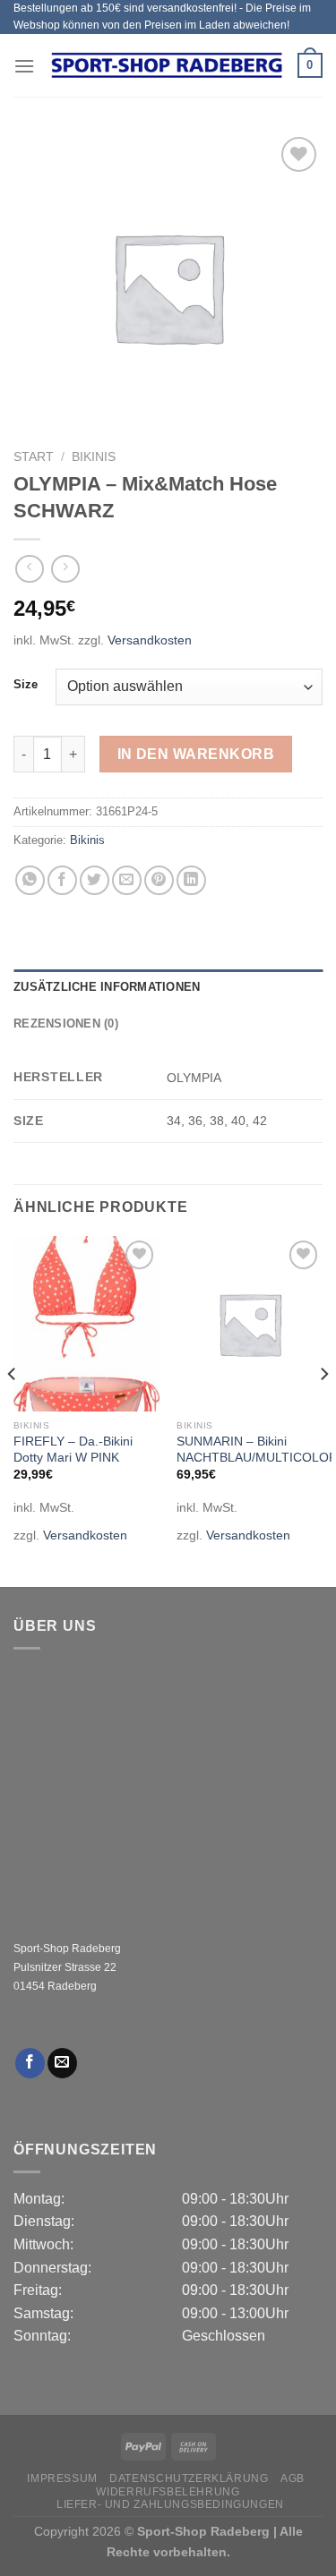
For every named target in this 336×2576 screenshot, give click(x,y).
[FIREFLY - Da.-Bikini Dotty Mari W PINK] (86, 1323)
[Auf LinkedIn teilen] (191, 880)
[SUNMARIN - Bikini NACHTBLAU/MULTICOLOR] (250, 1323)
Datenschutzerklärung (189, 2478)
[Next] (323, 1409)
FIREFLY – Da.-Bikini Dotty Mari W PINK (73, 1450)
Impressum (62, 2478)
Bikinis (94, 457)
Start (34, 457)
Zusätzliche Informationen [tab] (107, 987)
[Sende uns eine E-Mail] (62, 2063)
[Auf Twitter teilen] (95, 880)
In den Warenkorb (196, 754)
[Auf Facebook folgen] (30, 2063)
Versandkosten (150, 640)
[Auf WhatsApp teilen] (30, 880)
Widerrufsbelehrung (168, 2492)
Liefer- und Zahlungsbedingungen (170, 2504)
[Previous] (13, 1409)
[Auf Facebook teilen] (62, 880)
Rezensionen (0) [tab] (66, 1024)
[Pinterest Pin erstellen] (159, 880)
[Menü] (24, 66)
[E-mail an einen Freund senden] (127, 880)
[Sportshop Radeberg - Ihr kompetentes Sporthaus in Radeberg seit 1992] (166, 65)
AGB (293, 2478)
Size (26, 685)
